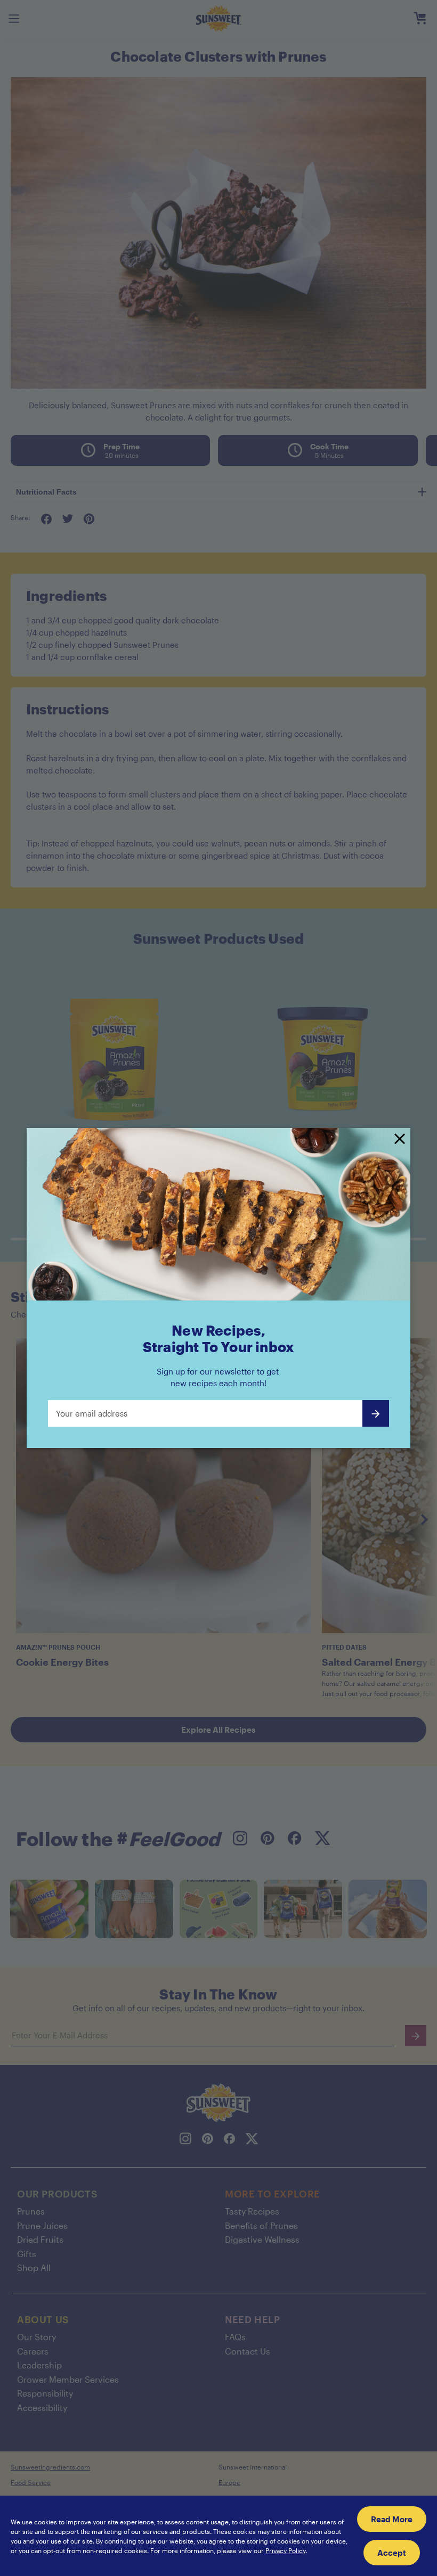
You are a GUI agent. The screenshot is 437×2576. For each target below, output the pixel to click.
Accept (392, 2553)
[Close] (400, 1140)
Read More (392, 2519)
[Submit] (376, 1413)
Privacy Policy (285, 2550)
